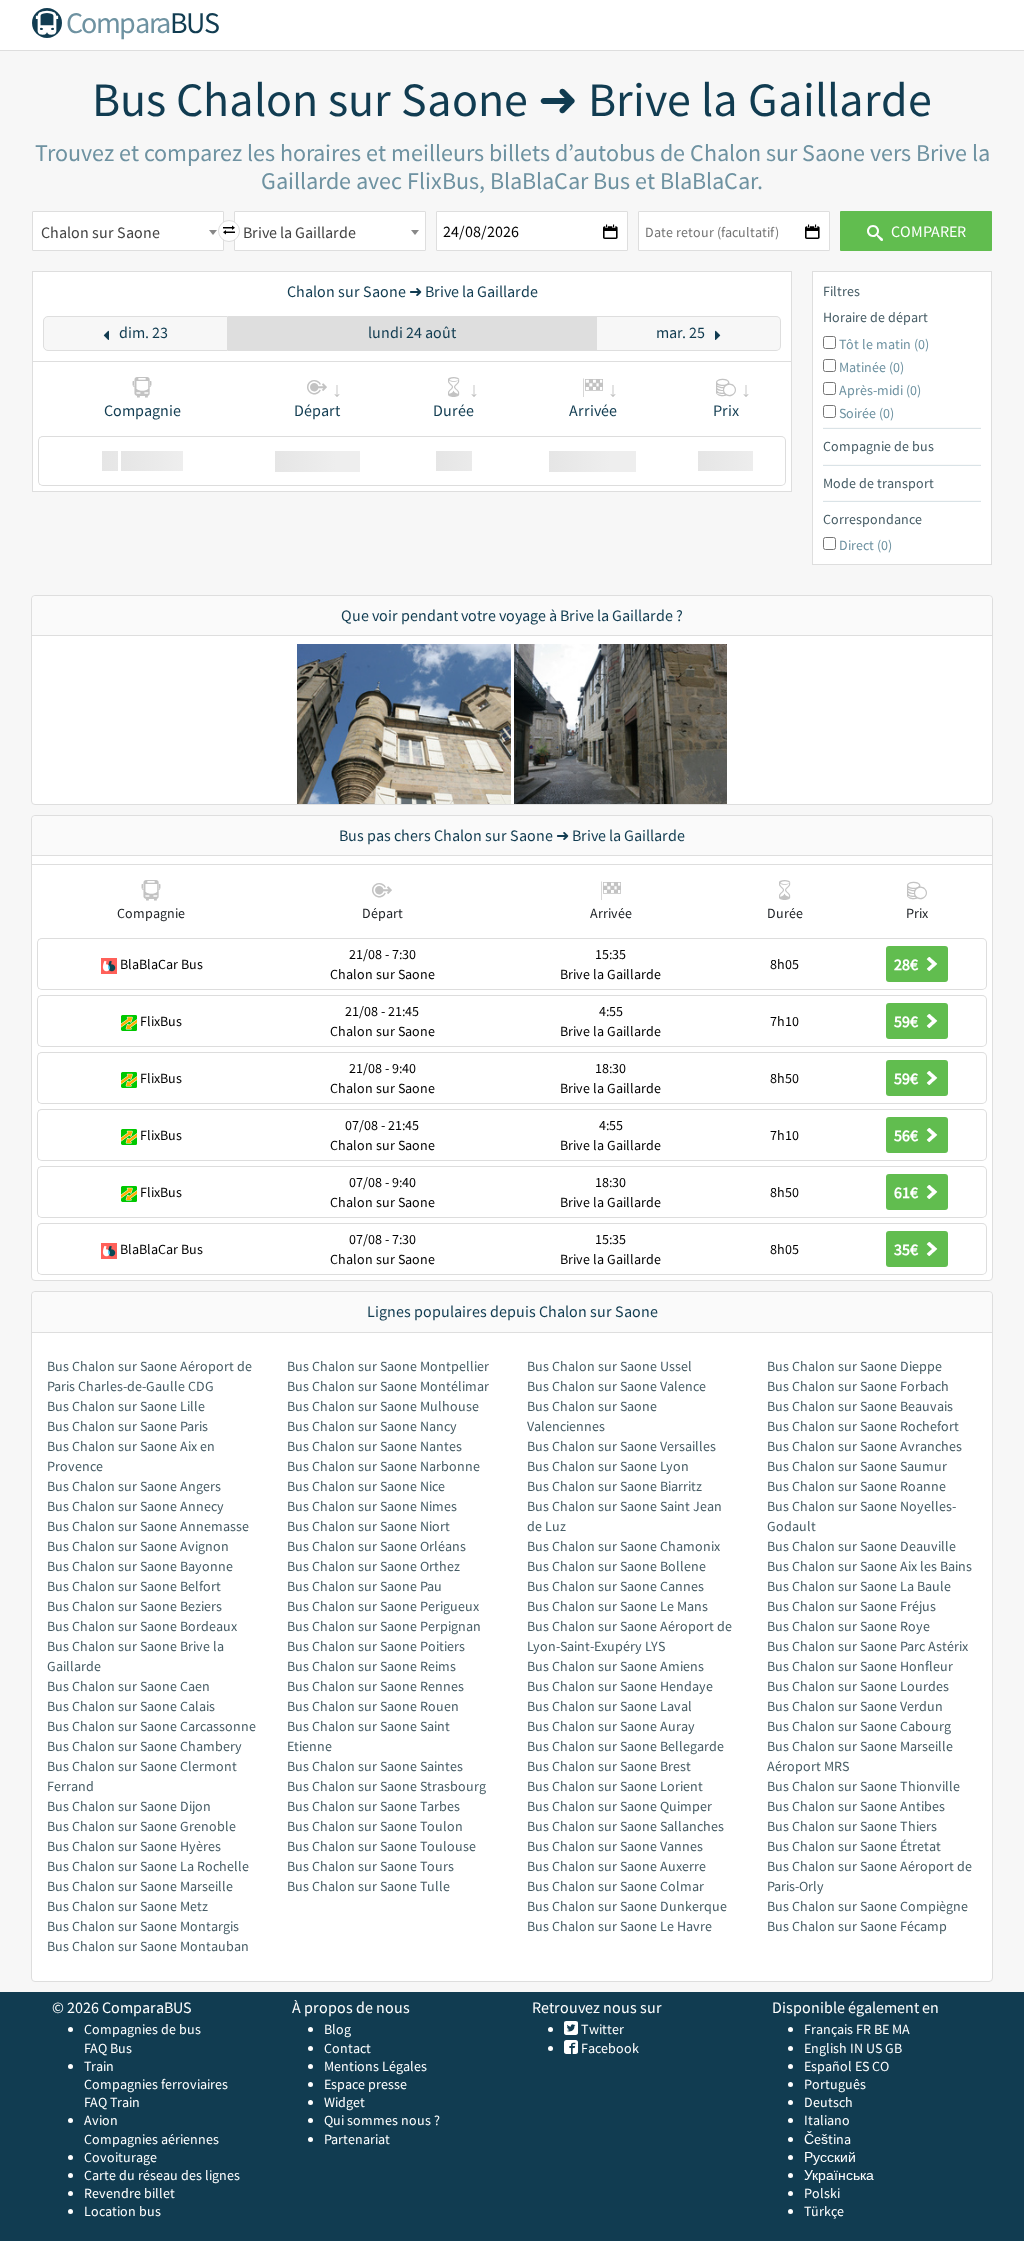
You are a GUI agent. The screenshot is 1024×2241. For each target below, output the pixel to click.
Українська (839, 2175)
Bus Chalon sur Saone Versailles (621, 1446)
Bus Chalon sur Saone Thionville (863, 1786)
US (874, 2048)
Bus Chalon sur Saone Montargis (143, 1926)
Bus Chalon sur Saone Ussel (609, 1366)
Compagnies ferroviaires (156, 2084)
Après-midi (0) (880, 390)
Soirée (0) (866, 413)
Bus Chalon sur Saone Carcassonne (151, 1726)
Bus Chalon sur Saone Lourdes (858, 1686)
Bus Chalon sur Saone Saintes (375, 1766)
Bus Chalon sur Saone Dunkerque (627, 1906)
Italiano (827, 2120)
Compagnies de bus (142, 2029)
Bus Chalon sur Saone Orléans (376, 1546)
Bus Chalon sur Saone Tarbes (373, 1806)
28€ (907, 964)
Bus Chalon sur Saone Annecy (135, 1506)
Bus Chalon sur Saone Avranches (864, 1446)
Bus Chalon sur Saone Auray (611, 1726)
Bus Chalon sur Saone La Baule (859, 1586)
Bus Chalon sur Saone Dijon (129, 1806)
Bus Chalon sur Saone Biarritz (614, 1486)
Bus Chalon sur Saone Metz (127, 1906)
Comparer (927, 231)
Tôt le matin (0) (884, 344)
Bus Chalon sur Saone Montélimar (388, 1386)
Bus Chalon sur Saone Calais (131, 1706)
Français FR (837, 2029)
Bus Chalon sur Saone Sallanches (625, 1826)
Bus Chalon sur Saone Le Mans (617, 1606)
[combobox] (128, 231)
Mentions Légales (375, 2066)
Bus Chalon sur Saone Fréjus (851, 1606)
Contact (347, 2048)
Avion (101, 2120)
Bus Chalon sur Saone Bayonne (140, 1566)
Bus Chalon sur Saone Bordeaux (142, 1626)
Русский (830, 2157)
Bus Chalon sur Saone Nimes (372, 1506)
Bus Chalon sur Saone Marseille (140, 1886)
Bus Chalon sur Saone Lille (126, 1406)
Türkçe (824, 2211)
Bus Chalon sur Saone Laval (609, 1706)
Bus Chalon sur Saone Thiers (852, 1826)
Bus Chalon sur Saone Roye (848, 1626)
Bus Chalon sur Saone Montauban (148, 1946)
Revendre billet (129, 2193)
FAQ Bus (108, 2048)
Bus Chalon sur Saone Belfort (134, 1586)
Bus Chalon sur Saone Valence (616, 1386)
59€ (907, 1021)
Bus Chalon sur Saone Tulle (368, 1886)
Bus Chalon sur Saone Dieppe (854, 1366)
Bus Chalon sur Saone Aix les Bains (869, 1566)
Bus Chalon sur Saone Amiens (615, 1666)
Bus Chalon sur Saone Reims (371, 1666)
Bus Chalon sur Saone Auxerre (616, 1866)
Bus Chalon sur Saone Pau (364, 1586)
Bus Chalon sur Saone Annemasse (148, 1526)
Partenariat (357, 2139)
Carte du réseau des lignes (162, 2175)
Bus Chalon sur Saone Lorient (615, 1786)
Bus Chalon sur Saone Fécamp (857, 1926)
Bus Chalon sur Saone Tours (370, 1866)
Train (99, 2066)
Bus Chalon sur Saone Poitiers (376, 1646)
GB (893, 2048)
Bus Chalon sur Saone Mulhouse (383, 1406)
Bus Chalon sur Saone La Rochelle (148, 1866)
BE (881, 2029)
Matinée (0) (871, 367)
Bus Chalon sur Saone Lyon (608, 1466)
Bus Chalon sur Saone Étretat (854, 1846)
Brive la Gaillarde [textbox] (299, 232)
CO (880, 2066)
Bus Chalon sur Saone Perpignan (384, 1626)
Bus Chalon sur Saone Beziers (134, 1606)
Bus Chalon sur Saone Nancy (372, 1426)
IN (856, 2048)
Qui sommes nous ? (382, 2120)
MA (901, 2029)
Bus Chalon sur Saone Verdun (855, 1706)
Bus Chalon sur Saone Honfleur (860, 1666)
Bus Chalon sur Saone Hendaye (620, 1686)
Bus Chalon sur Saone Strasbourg (386, 1786)
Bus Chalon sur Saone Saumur (857, 1466)
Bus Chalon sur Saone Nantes (374, 1446)
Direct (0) (865, 545)
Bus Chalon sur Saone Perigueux (383, 1606)
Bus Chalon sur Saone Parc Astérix (867, 1646)
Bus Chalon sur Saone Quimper (619, 1806)
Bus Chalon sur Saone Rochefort (863, 1426)
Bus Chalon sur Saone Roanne (856, 1486)
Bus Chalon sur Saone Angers (134, 1486)
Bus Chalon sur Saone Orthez (373, 1566)
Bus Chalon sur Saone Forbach (858, 1386)
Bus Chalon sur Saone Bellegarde (625, 1746)
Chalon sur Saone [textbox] (100, 232)
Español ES (838, 2066)
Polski (822, 2193)
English (825, 2048)
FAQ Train (112, 2102)
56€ (907, 1135)
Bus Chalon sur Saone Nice (366, 1486)
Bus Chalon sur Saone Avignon (138, 1546)
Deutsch (828, 2102)
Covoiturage (120, 2157)
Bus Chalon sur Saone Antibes (856, 1806)
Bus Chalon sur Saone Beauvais (860, 1406)
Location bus (122, 2211)
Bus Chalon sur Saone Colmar (615, 1886)
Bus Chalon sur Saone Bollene (616, 1566)
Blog (337, 2029)
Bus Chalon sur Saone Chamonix (623, 1546)
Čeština (827, 2139)
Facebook (608, 2048)
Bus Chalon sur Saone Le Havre (619, 1926)
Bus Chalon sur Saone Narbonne (383, 1466)
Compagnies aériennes (151, 2139)
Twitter (601, 2029)
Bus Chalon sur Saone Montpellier (388, 1366)
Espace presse (365, 2084)
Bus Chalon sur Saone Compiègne (867, 1906)
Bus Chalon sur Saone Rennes (375, 1686)
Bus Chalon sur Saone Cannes (615, 1586)
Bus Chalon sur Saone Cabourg (859, 1726)
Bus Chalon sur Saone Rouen (373, 1706)
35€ (907, 1249)
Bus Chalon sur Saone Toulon (375, 1826)
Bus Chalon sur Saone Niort (368, 1526)
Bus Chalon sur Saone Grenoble (141, 1826)
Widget (344, 2102)
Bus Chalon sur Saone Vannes (615, 1846)
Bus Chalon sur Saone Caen (128, 1686)
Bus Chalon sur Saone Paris (127, 1426)
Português (835, 2084)
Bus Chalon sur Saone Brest (609, 1766)
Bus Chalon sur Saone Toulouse (381, 1846)
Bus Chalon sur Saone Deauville (861, 1546)
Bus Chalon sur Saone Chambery (144, 1746)
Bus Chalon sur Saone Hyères (134, 1846)
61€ (907, 1192)
